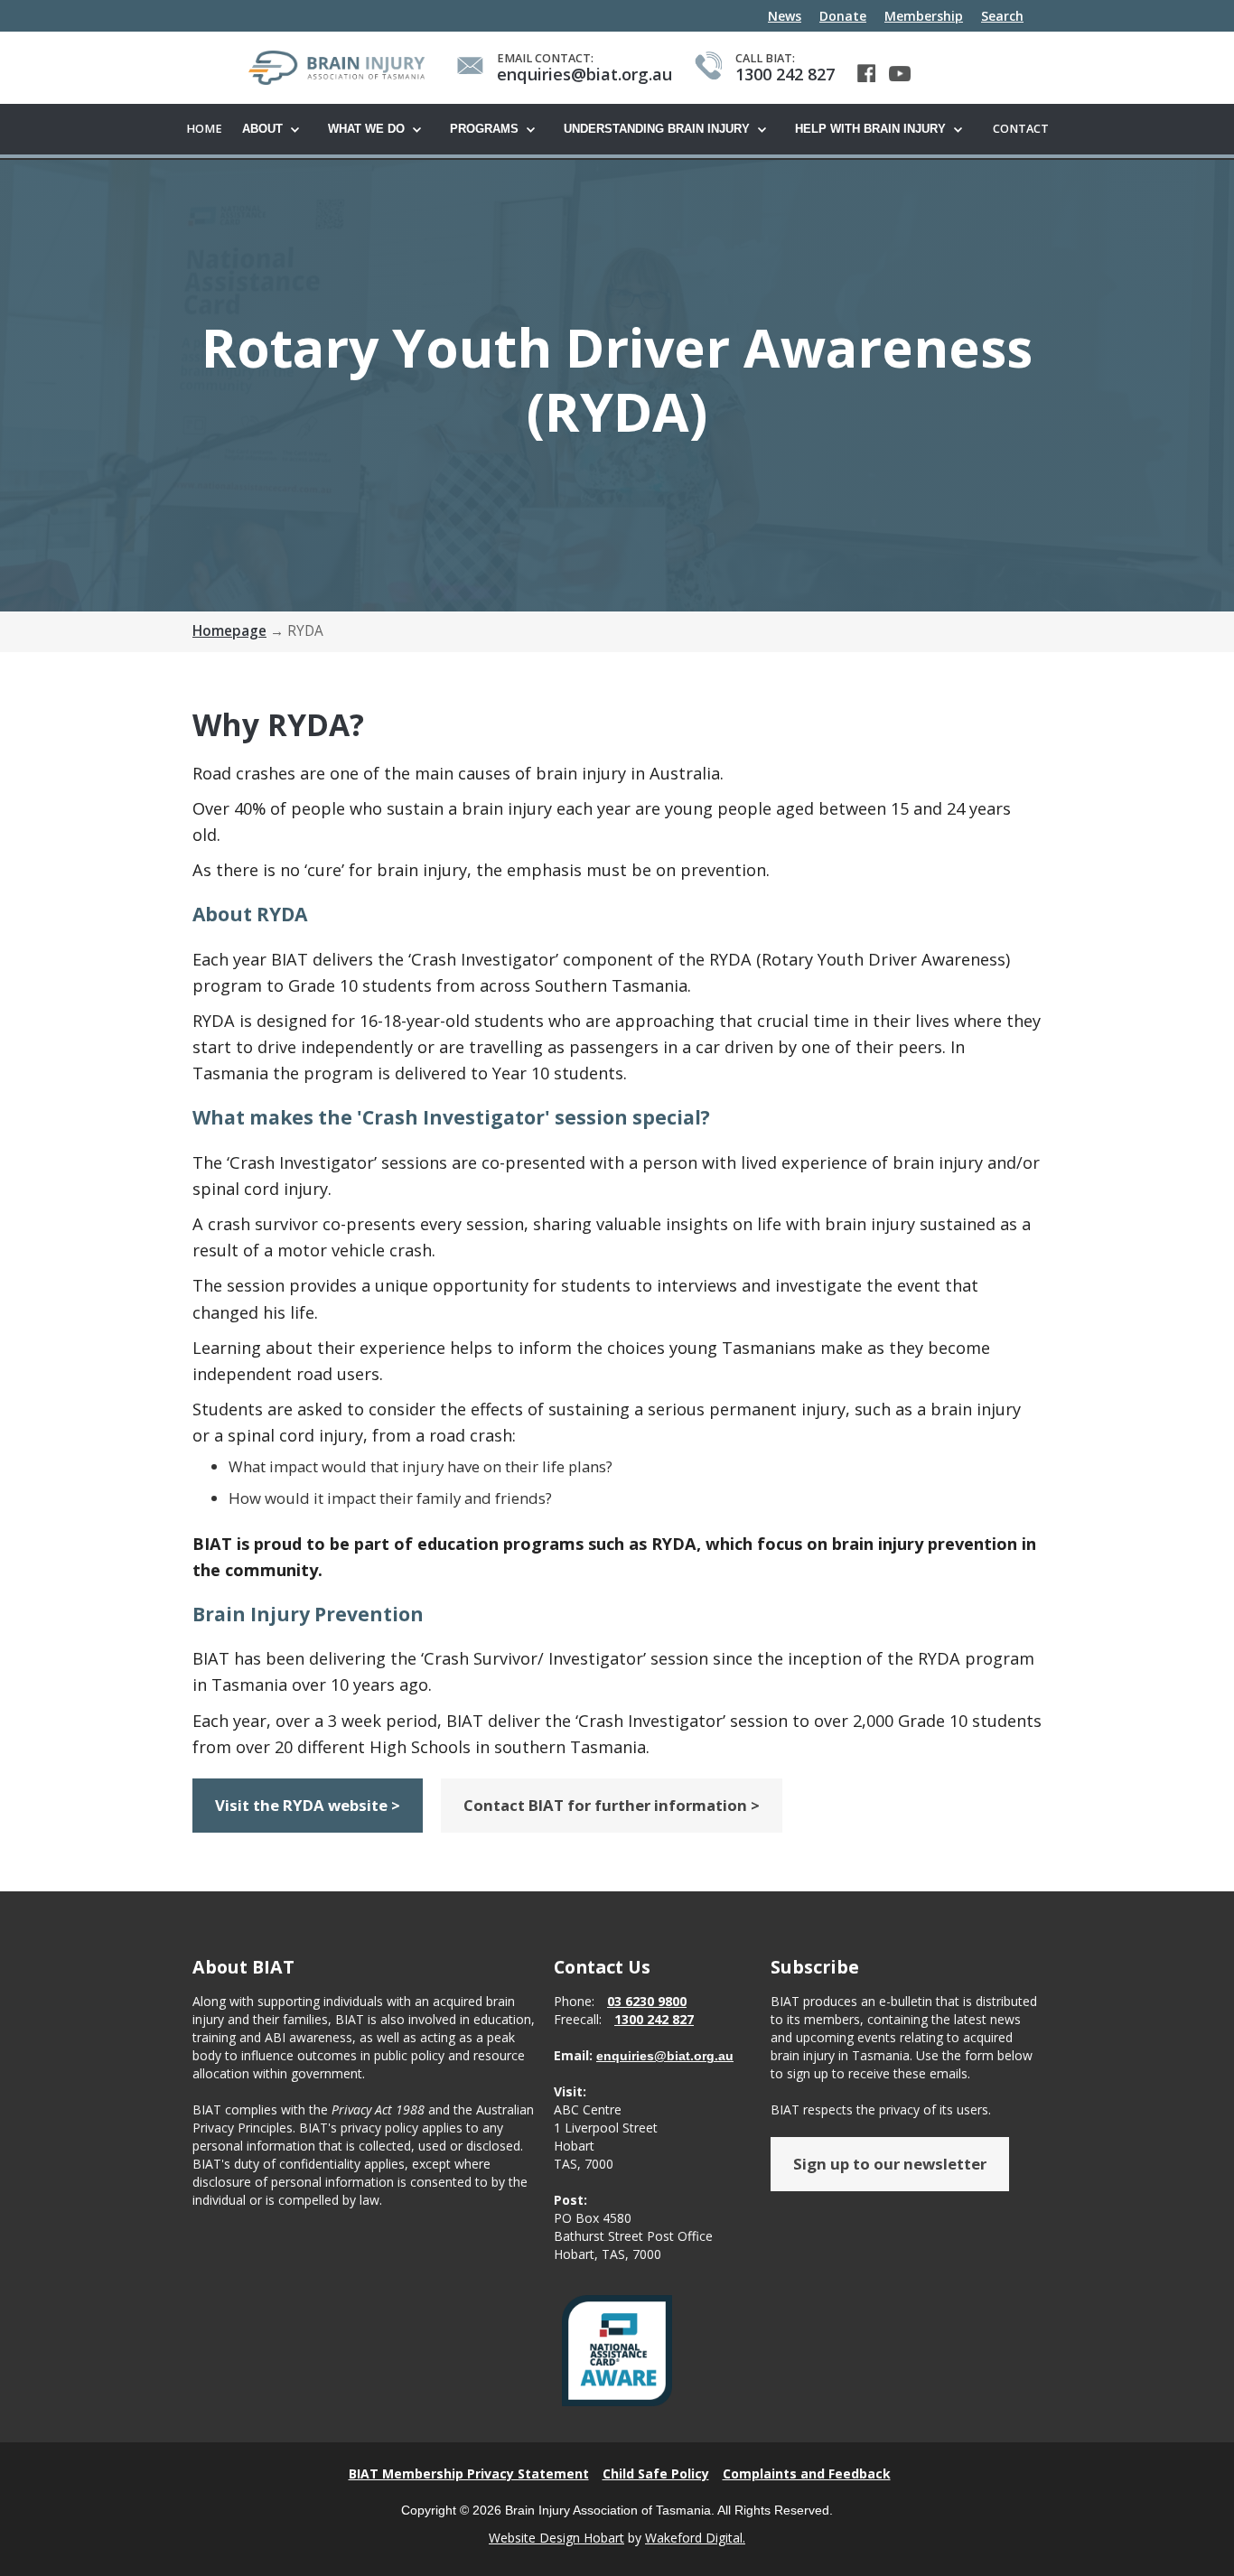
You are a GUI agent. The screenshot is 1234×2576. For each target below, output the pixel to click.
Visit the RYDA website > (308, 1805)
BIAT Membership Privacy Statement (469, 2473)
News (785, 16)
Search (1002, 16)
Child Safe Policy (656, 2473)
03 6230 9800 (647, 2001)
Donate (843, 16)
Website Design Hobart (556, 2538)
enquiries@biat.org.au (665, 2056)
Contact (1021, 129)
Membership (924, 16)
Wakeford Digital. (695, 2538)
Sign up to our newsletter (890, 2164)
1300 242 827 (654, 2019)
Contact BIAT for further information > (612, 1805)
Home (204, 129)
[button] (276, 130)
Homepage (229, 631)
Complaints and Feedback (807, 2473)
